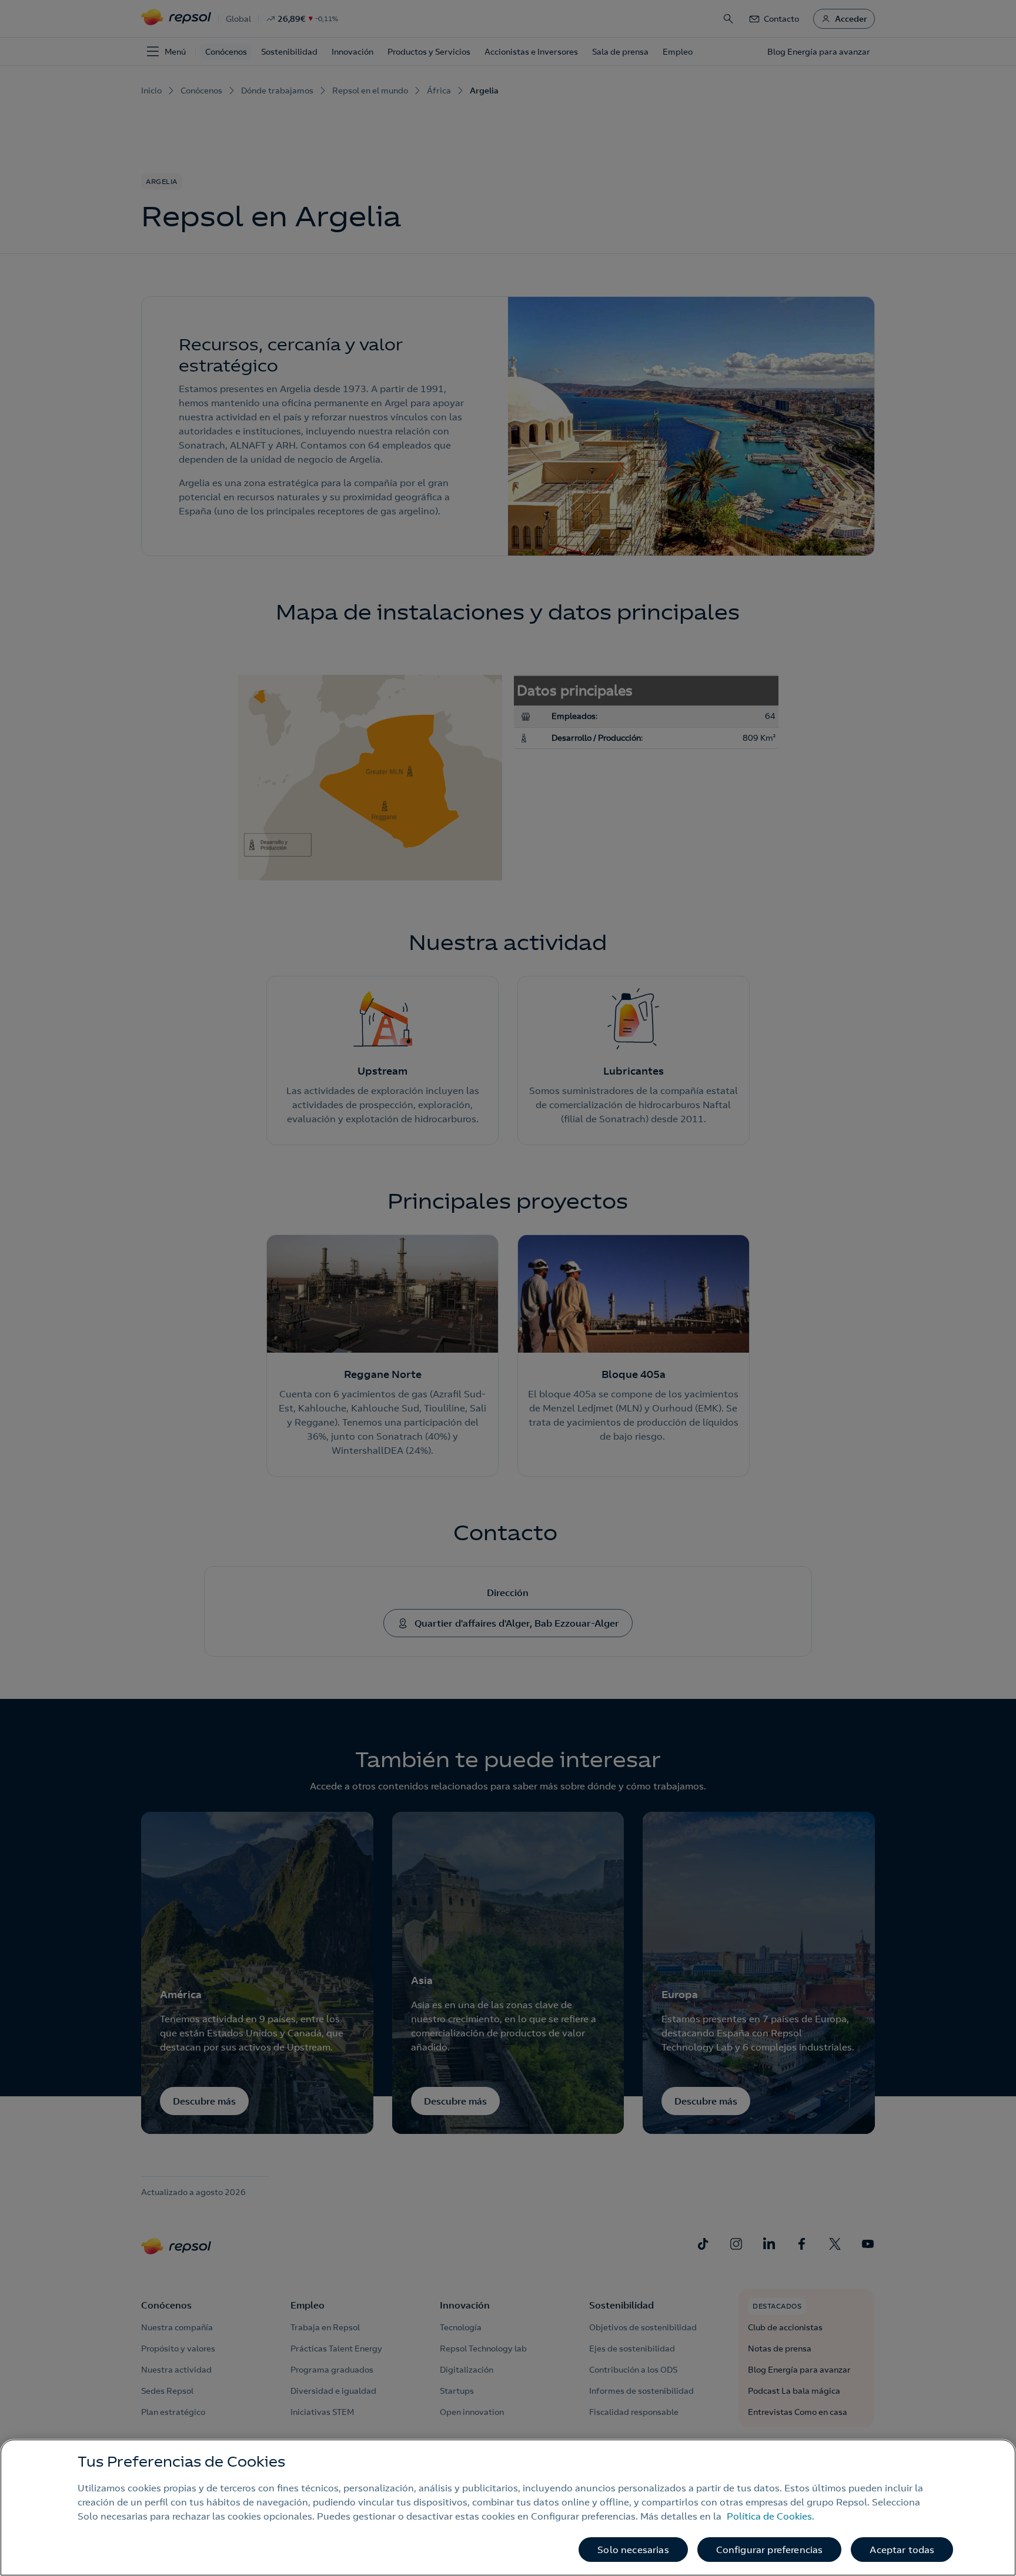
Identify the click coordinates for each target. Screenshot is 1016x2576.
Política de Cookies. (771, 2516)
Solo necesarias (633, 2550)
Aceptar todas (902, 2550)
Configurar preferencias (770, 2550)
